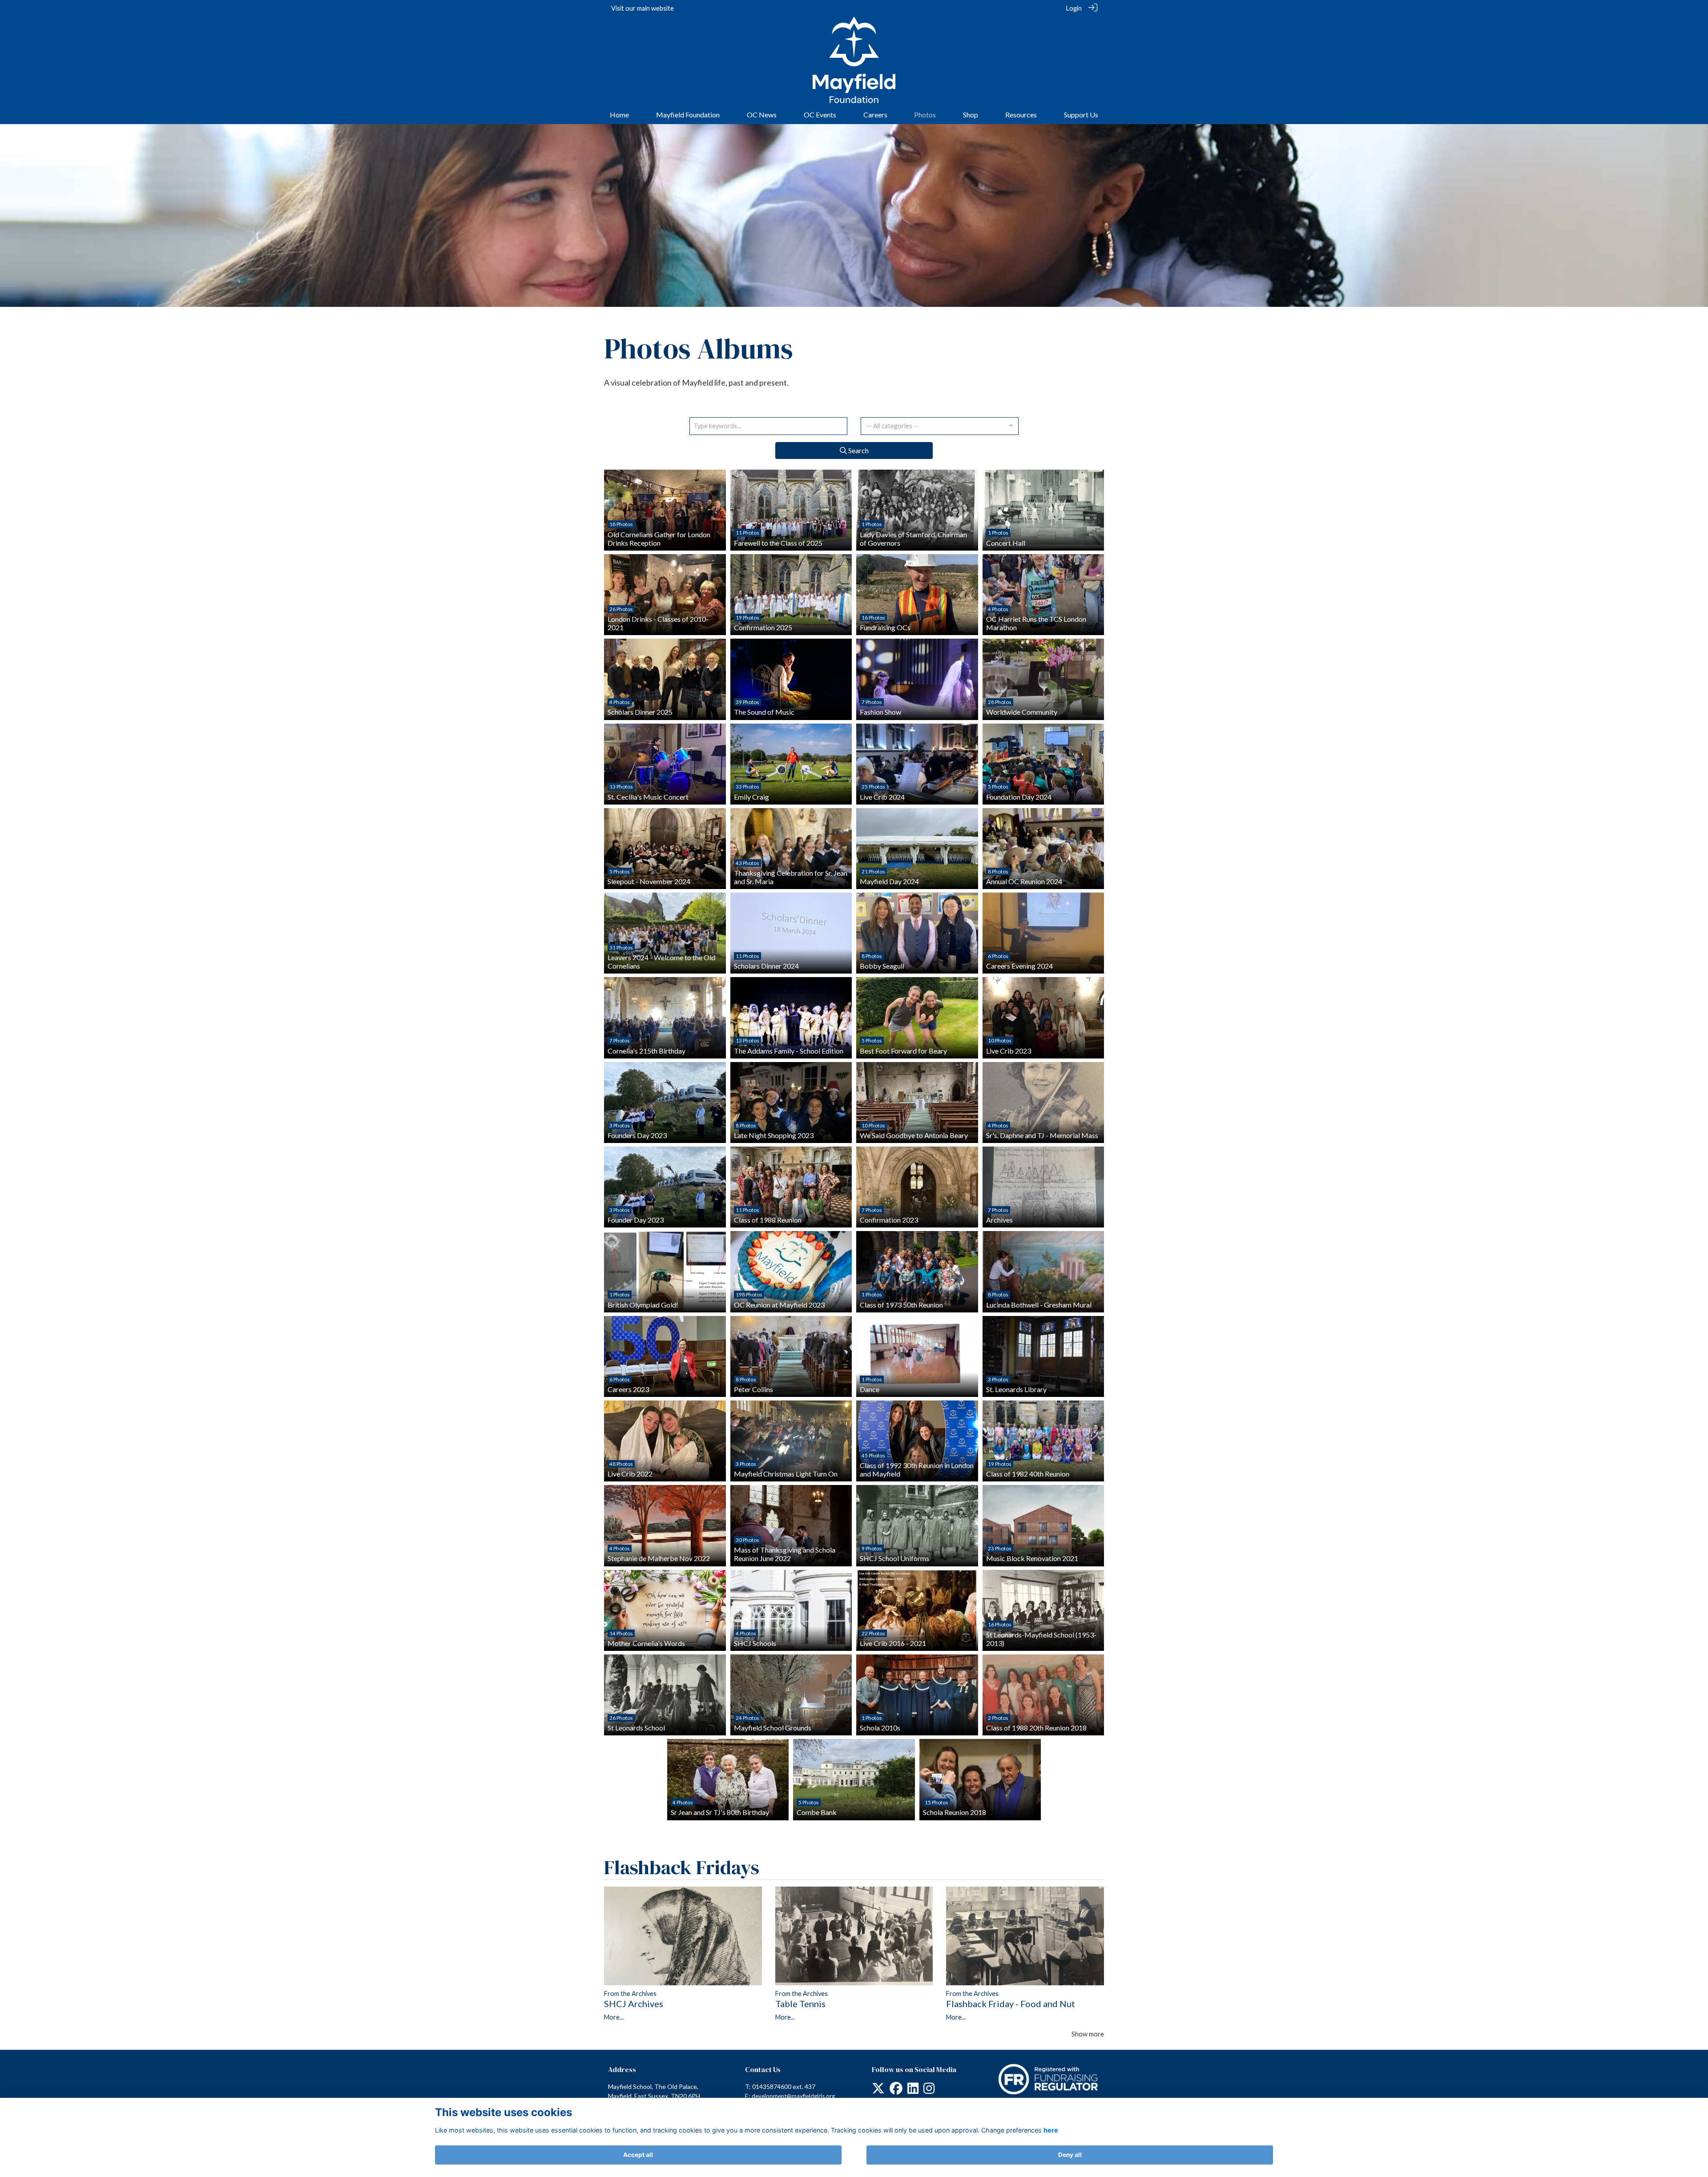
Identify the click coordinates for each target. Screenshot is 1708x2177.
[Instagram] (929, 2090)
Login (1074, 8)
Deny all (1070, 2155)
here (1051, 2130)
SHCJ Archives (634, 2004)
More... (614, 2017)
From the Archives (630, 1994)
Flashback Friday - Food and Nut (1011, 2004)
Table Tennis (800, 2004)
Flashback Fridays (682, 1867)
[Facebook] (896, 2090)
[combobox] (940, 426)
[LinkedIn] (913, 2090)
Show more (1088, 2034)
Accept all (638, 2155)
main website (655, 8)
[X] (878, 2090)
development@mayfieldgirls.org (793, 2096)
